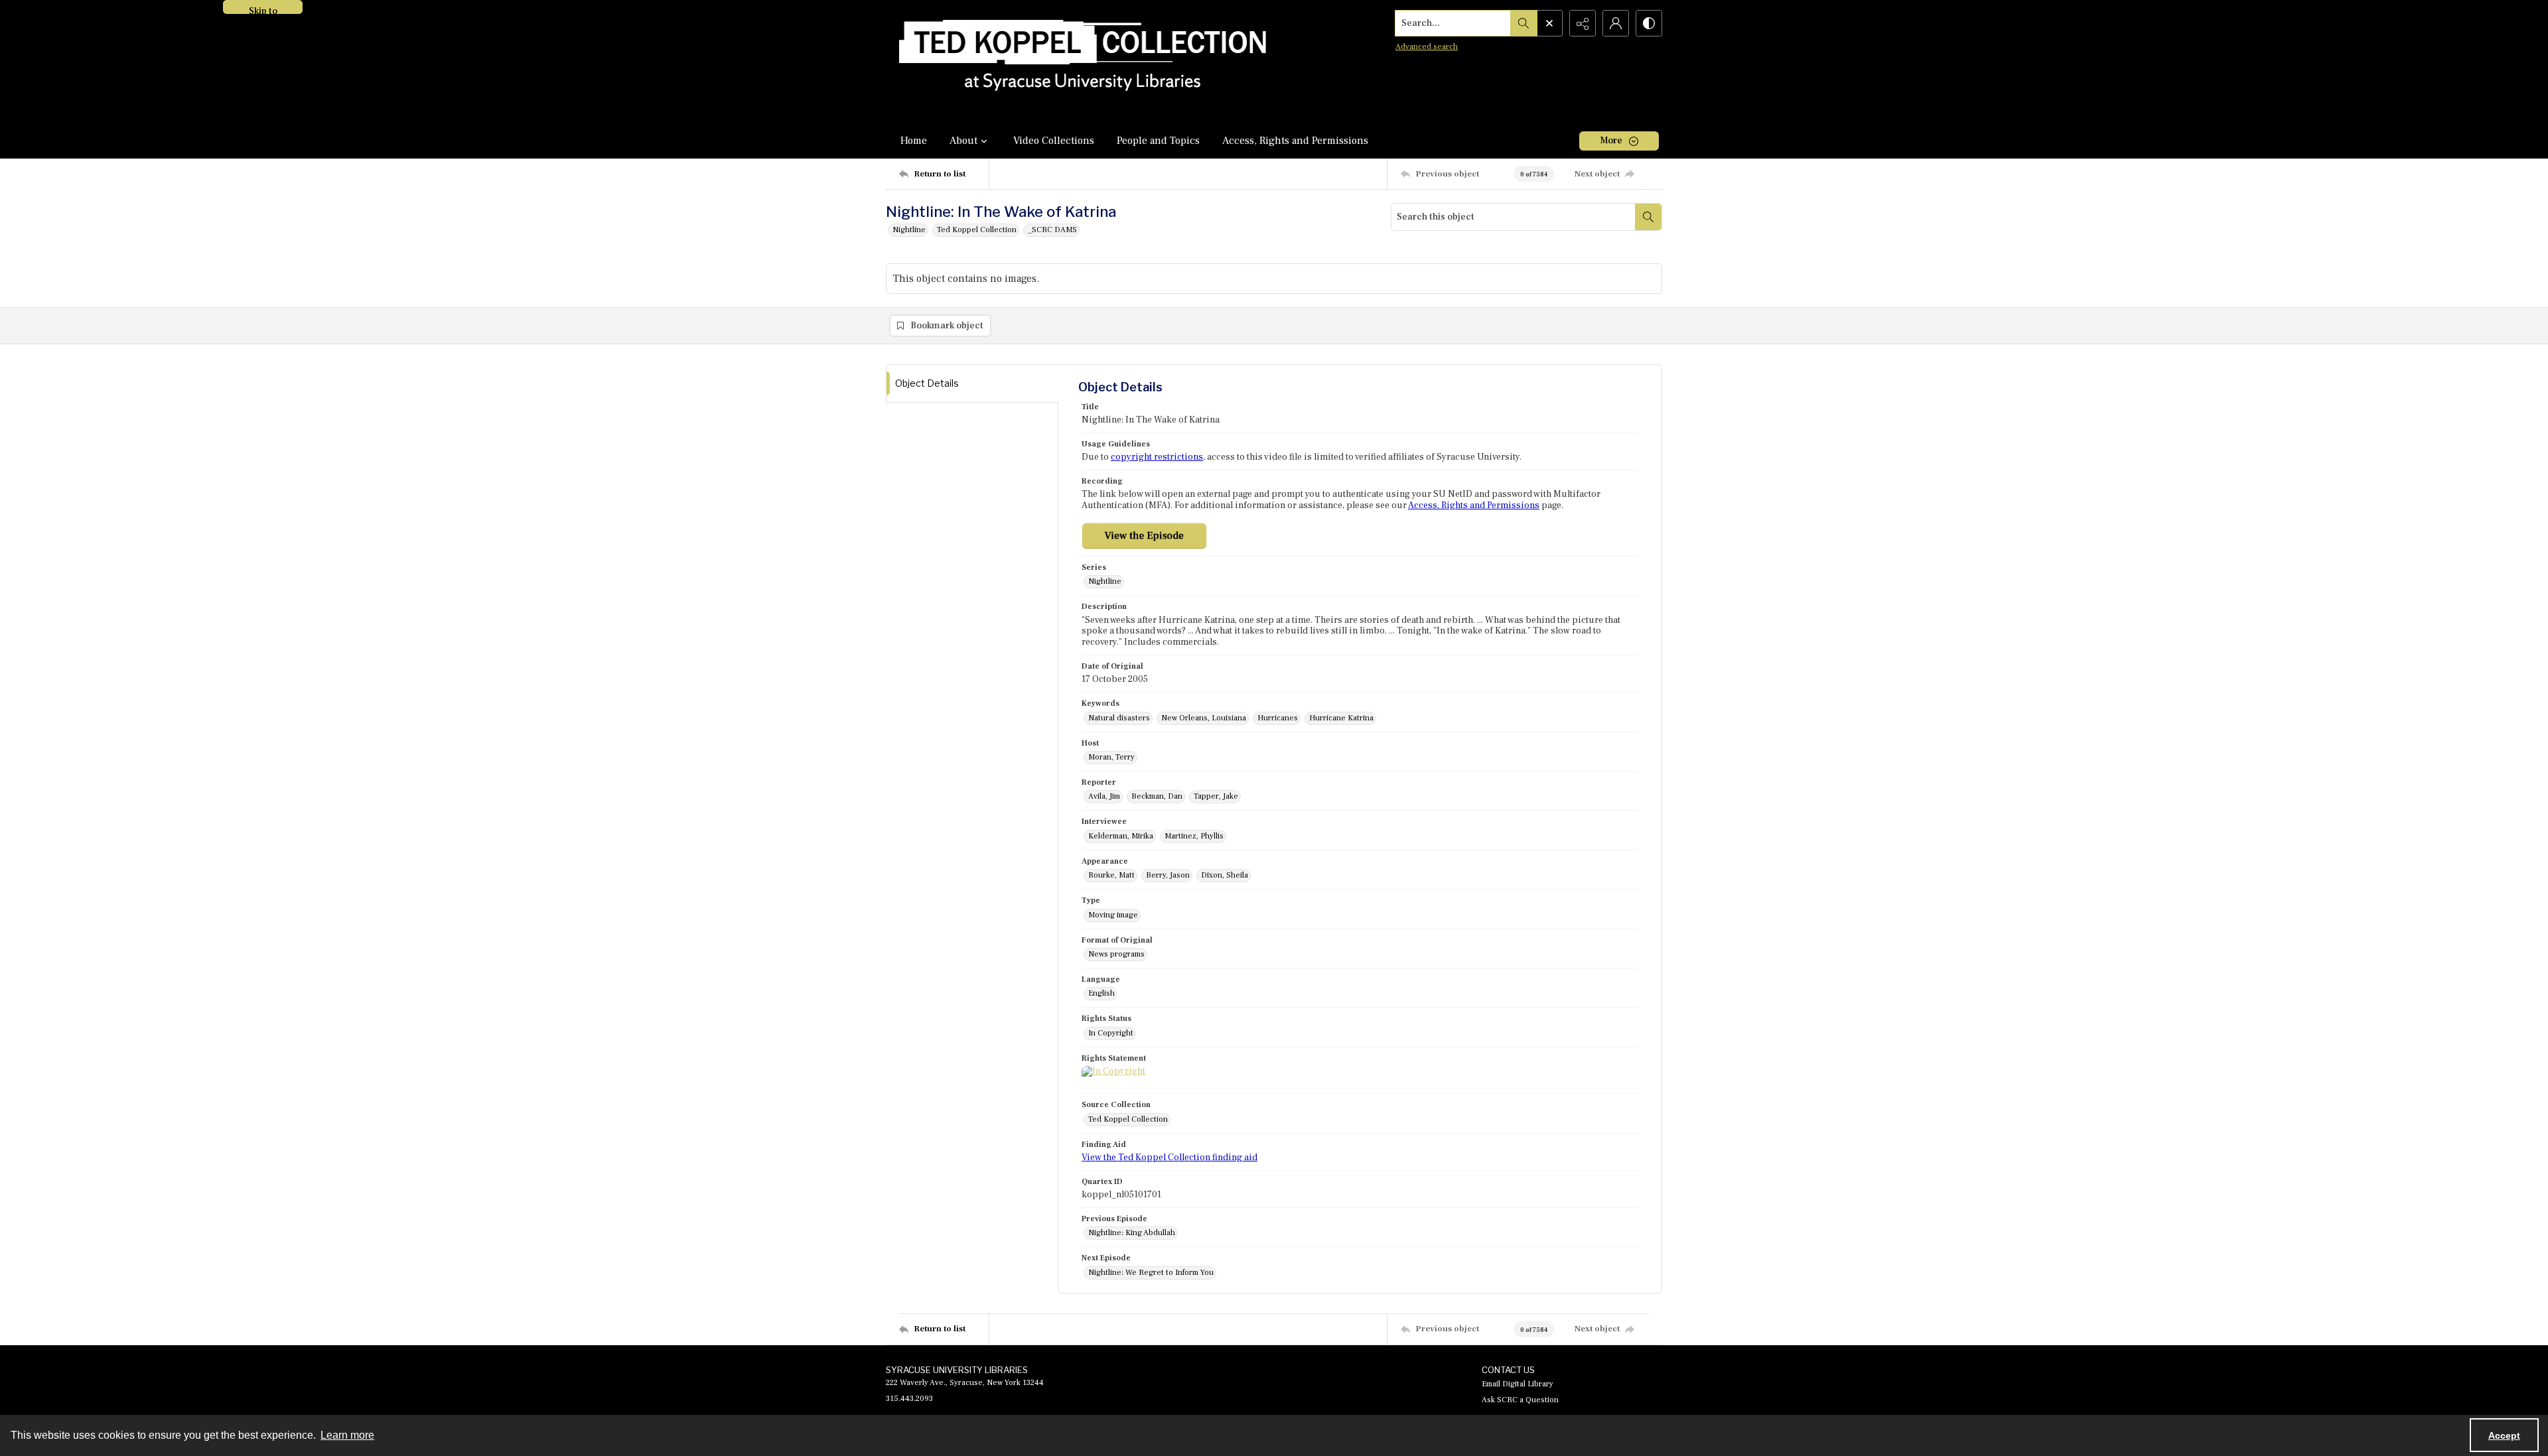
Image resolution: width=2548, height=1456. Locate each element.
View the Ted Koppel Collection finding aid (1169, 1158)
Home (914, 141)
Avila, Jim (1104, 796)
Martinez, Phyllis (1194, 836)
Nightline (909, 230)
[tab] (972, 384)
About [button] (963, 141)
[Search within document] (1648, 217)
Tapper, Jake (1216, 796)
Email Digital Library (1518, 1384)
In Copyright (1111, 1033)
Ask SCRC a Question (1520, 1400)
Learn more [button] (347, 1435)
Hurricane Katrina (1341, 718)
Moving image (1113, 915)
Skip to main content (263, 10)
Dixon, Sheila (1225, 875)
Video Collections (1054, 141)
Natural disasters (1119, 718)
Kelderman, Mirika (1121, 836)
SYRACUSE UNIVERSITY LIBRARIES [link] (957, 1370)
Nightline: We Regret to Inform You (1151, 1273)
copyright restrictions (1157, 457)
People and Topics (1158, 141)
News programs (1116, 954)
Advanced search (1427, 47)
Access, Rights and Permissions (1295, 141)
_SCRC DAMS (1052, 230)
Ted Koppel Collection (977, 230)
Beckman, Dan (1157, 796)
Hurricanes (1278, 718)
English (1101, 993)
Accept (2504, 1435)
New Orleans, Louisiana (1204, 718)
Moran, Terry (1111, 757)
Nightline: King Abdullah (1132, 1233)
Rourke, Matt (1111, 875)
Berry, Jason (1168, 875)
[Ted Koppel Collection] (1083, 61)
